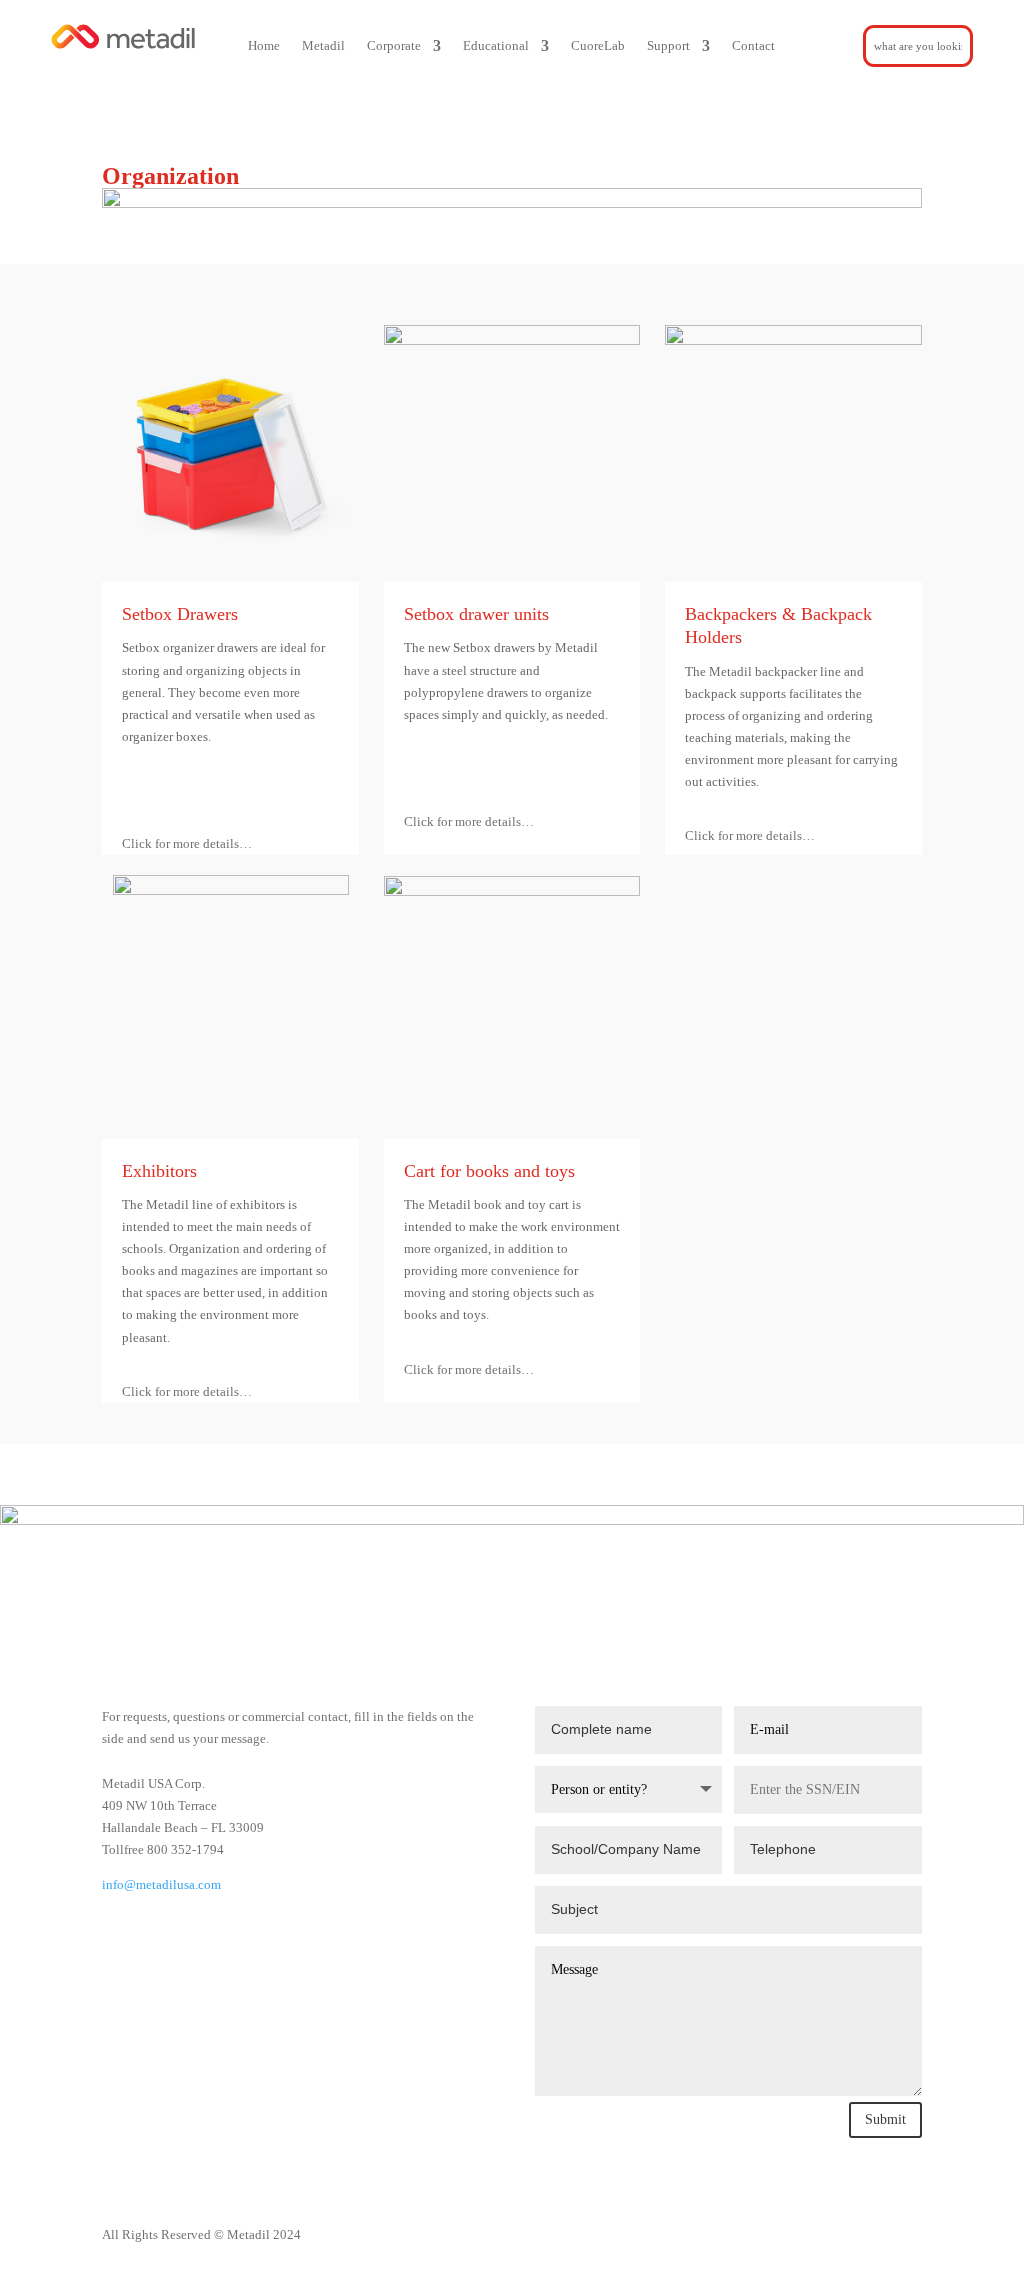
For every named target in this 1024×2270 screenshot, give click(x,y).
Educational (496, 46)
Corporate (394, 46)
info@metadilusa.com (161, 1884)
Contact (753, 46)
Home (264, 46)
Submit (885, 2119)
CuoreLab (598, 46)
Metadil (323, 46)
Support (668, 46)
